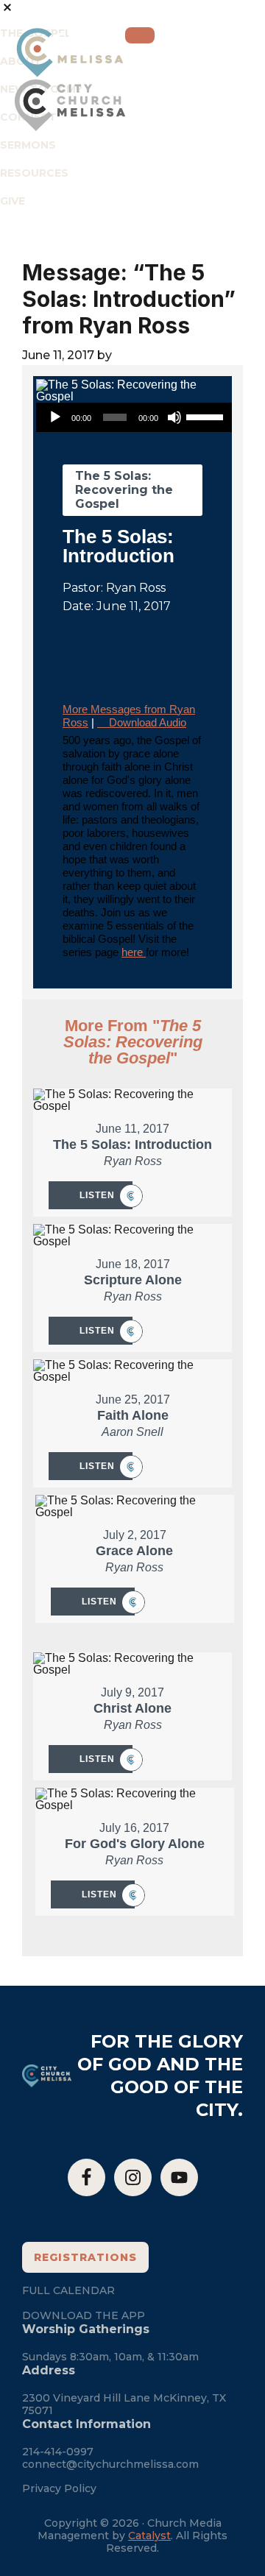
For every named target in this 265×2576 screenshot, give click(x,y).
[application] (135, 417)
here (134, 952)
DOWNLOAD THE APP (84, 2315)
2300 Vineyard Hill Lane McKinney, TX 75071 (124, 2404)
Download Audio (148, 722)
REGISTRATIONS (85, 2257)
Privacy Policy (59, 2488)
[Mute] (174, 417)
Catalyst (149, 2536)
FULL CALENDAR (68, 2290)
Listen (97, 1195)
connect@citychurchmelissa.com (110, 2464)
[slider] (207, 416)
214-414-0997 (58, 2452)
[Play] (55, 417)
